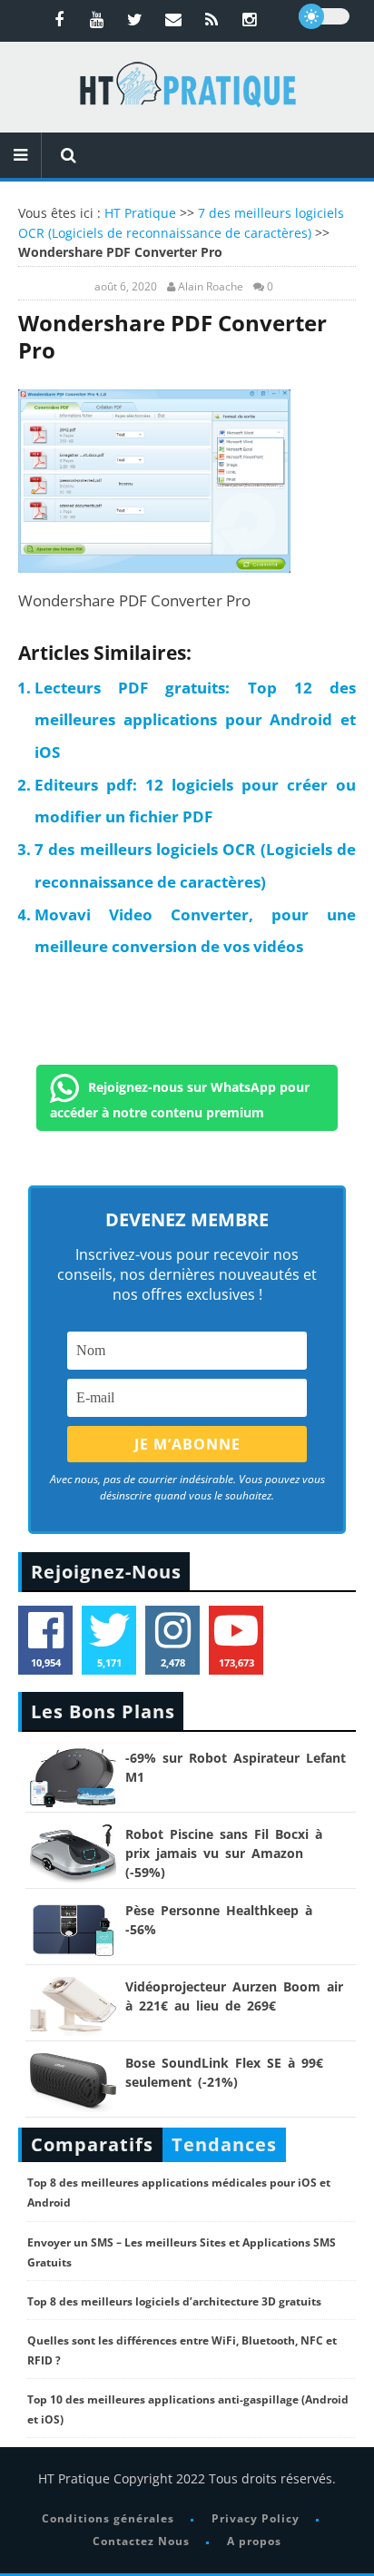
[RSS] (212, 19)
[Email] (173, 19)
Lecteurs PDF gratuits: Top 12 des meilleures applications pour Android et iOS (195, 720)
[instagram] (250, 19)
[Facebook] (59, 19)
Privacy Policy (256, 2518)
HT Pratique (140, 213)
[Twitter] (135, 19)
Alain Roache (211, 287)
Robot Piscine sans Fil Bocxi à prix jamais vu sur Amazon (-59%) (224, 1853)
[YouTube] (97, 19)
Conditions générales (108, 2518)
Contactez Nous (141, 2541)
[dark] (324, 16)
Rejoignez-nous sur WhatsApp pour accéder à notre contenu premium (180, 1100)
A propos (254, 2541)
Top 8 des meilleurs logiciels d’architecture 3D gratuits (174, 2301)
